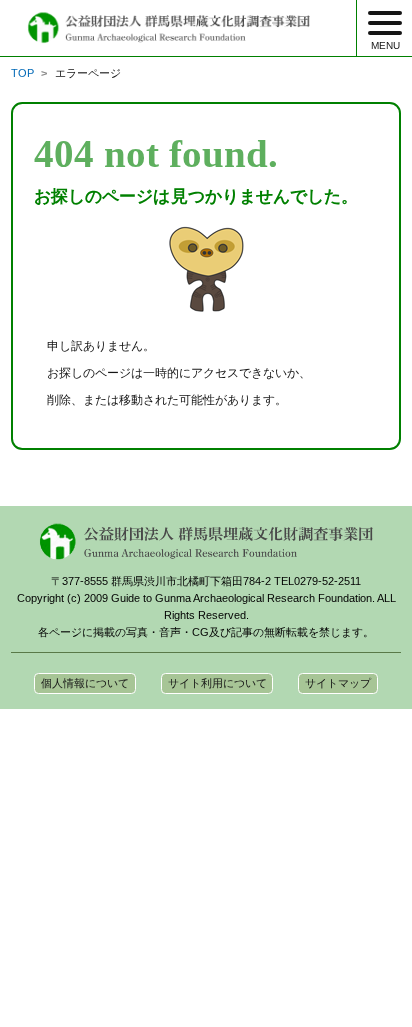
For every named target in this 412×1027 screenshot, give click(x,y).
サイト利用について (217, 683)
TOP (22, 73)
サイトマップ (338, 683)
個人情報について (85, 683)
